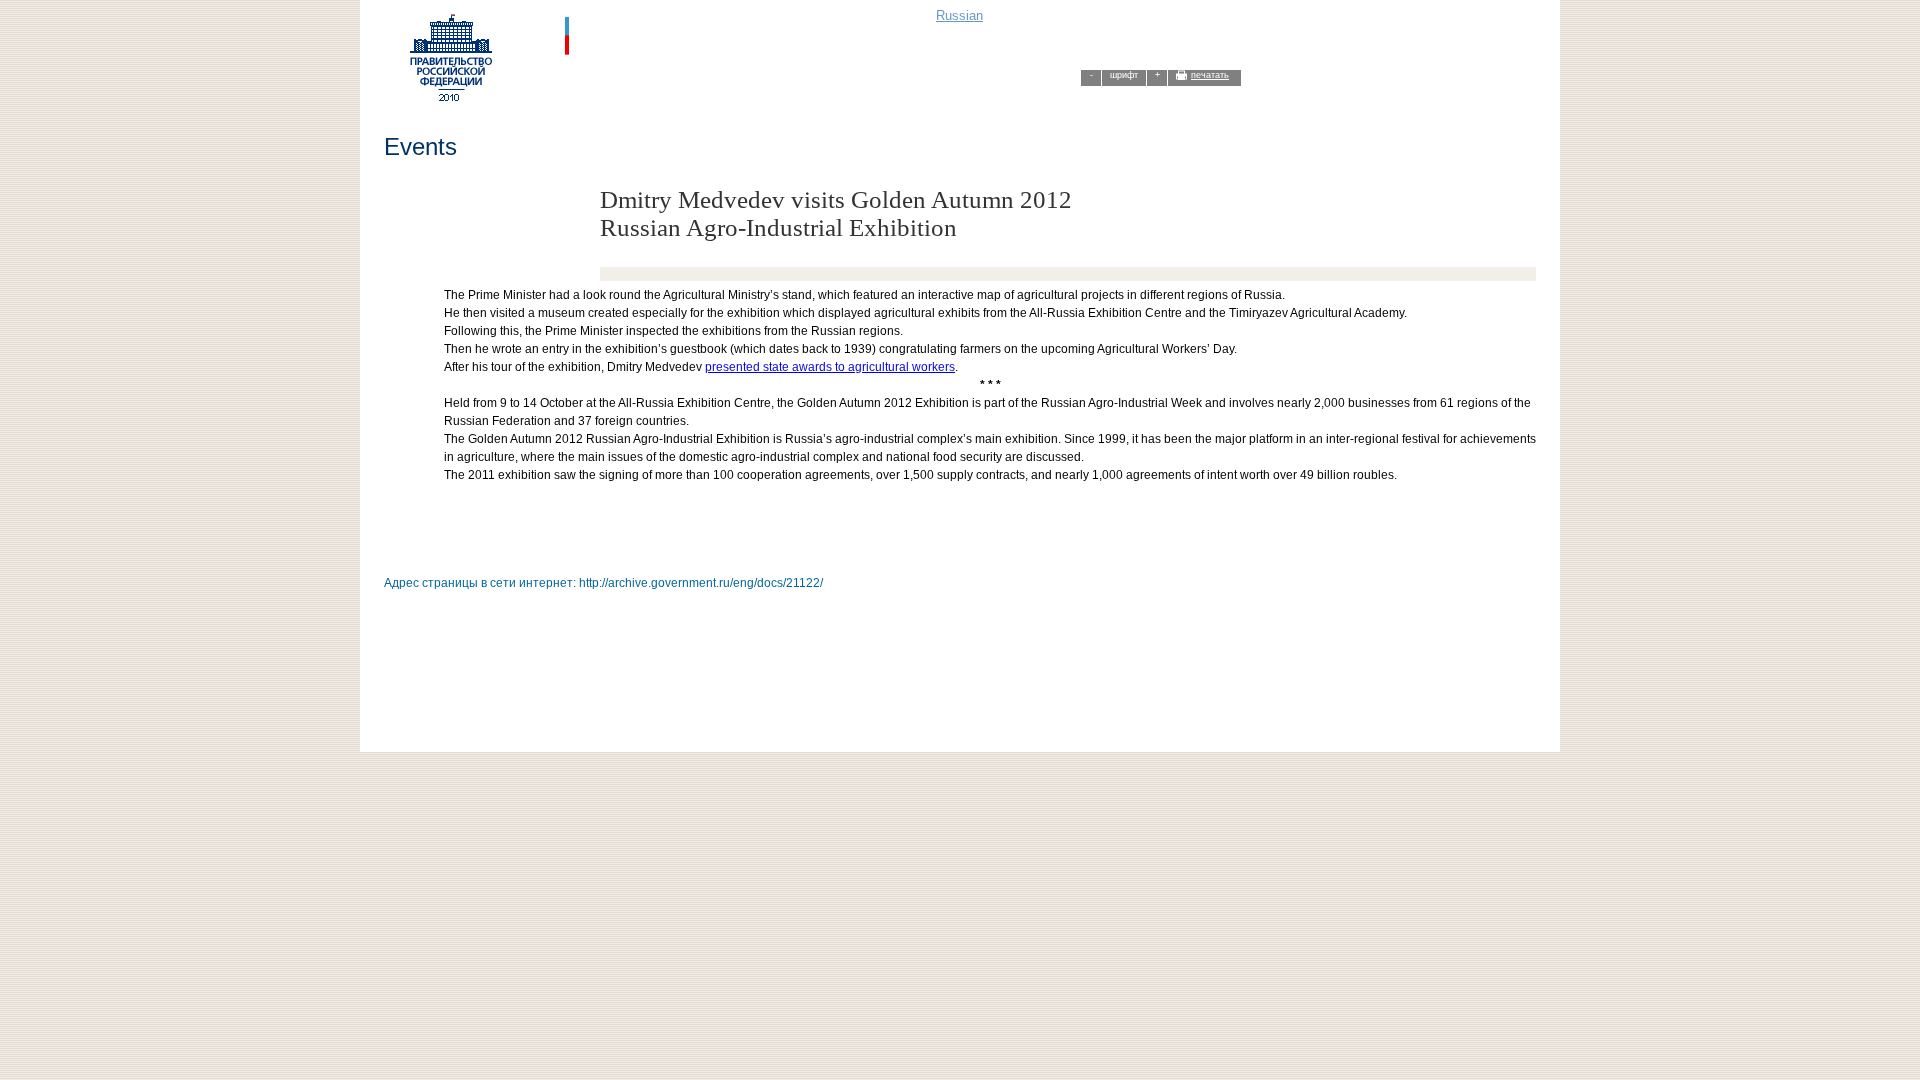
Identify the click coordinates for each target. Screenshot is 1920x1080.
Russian (959, 15)
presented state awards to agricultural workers (830, 367)
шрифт (1124, 75)
